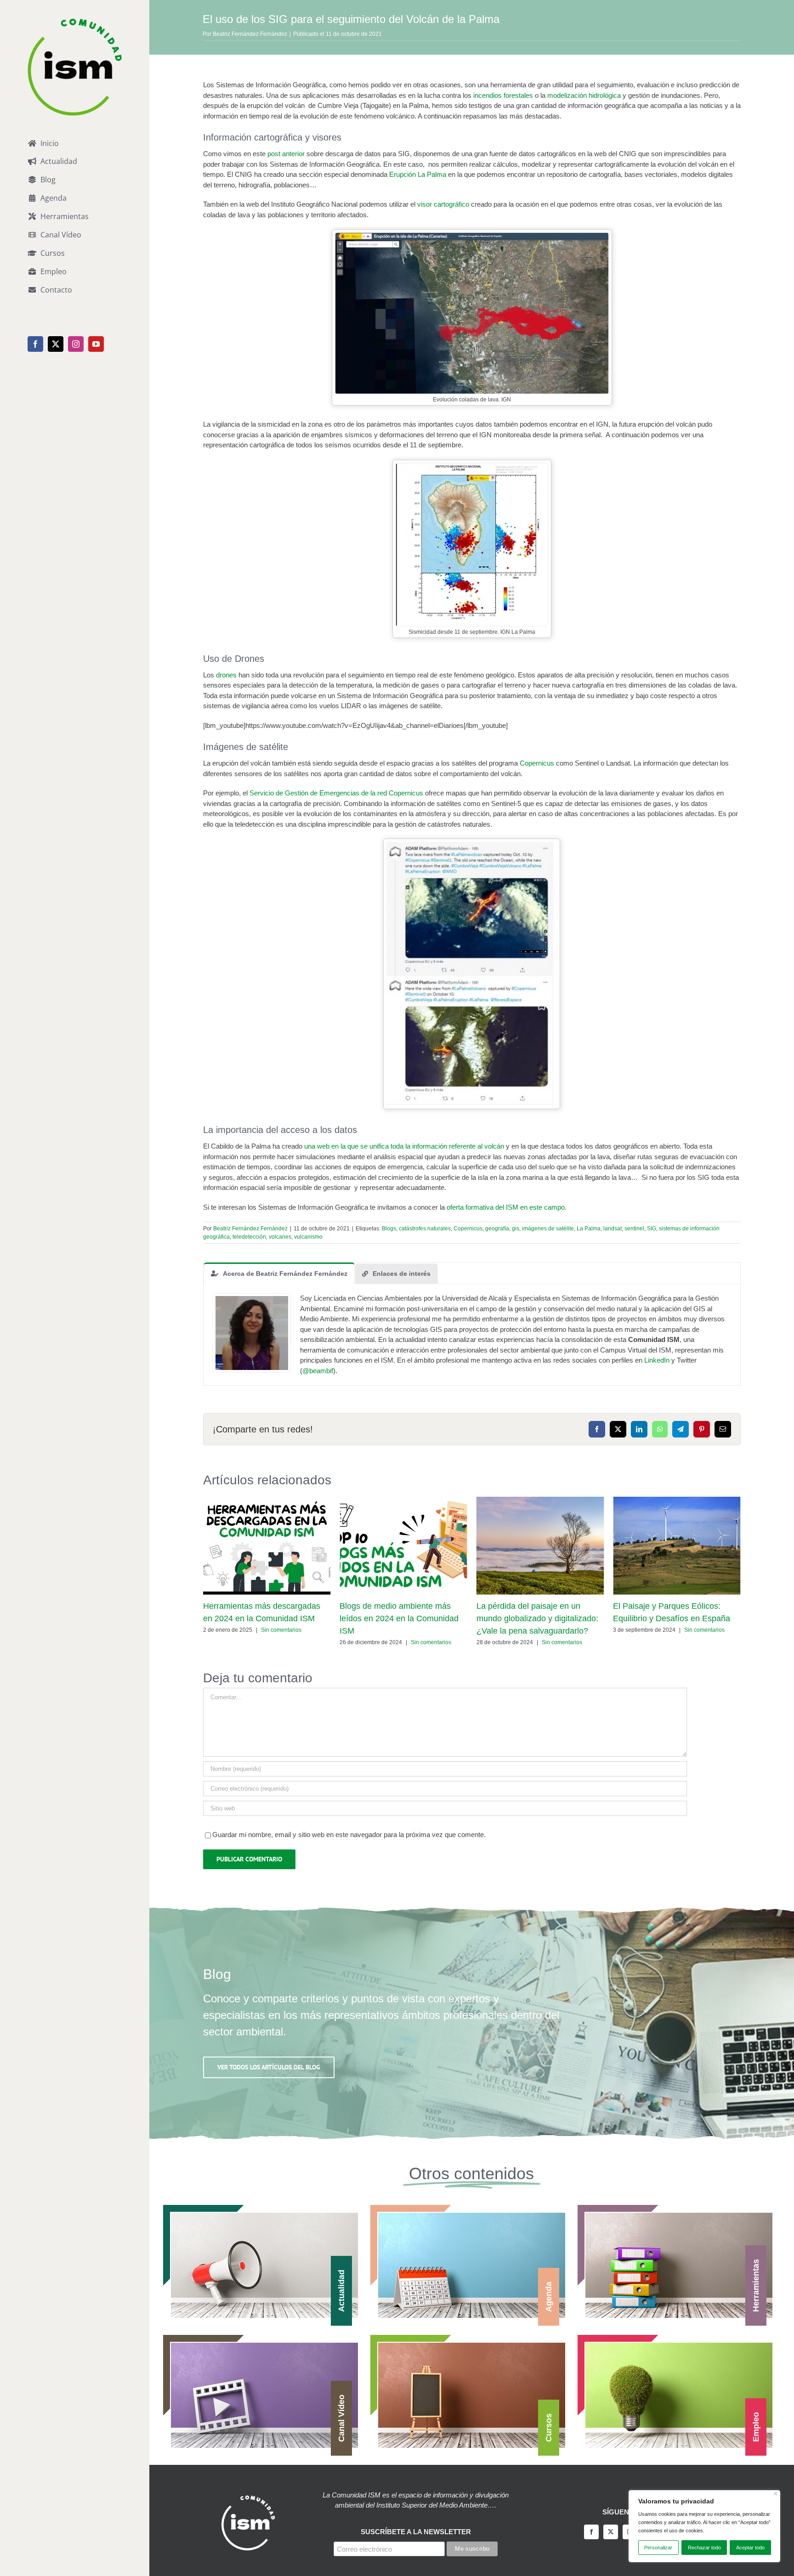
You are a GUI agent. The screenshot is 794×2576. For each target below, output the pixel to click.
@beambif (318, 1371)
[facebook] (591, 2532)
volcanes (280, 1237)
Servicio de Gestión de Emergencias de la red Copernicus (336, 793)
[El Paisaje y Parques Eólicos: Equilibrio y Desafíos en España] (677, 1501)
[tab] (279, 1273)
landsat (613, 1229)
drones (226, 675)
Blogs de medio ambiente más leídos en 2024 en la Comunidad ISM (399, 1618)
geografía (497, 1229)
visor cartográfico (443, 204)
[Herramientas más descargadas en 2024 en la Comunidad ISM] (267, 1501)
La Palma (589, 1229)
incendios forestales (504, 95)
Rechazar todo (704, 2548)
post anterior (286, 154)
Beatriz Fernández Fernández (250, 34)
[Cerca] (776, 2494)
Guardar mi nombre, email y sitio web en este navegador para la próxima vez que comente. (349, 1835)
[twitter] (611, 2532)
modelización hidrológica (584, 95)
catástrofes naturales (425, 1229)
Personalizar (658, 2548)
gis (516, 1229)
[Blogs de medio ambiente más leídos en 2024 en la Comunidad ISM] (403, 1501)
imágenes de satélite (548, 1229)
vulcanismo (308, 1237)
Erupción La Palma (418, 174)
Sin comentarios (281, 1630)
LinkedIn (657, 1360)
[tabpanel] (472, 1335)
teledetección (249, 1237)
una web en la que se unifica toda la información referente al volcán (405, 1146)
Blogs (389, 1229)
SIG (652, 1229)
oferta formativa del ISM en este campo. (507, 1207)
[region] (704, 2526)
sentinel (634, 1229)
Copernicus (537, 763)
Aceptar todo (750, 2548)
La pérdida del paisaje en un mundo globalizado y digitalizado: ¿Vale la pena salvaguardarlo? (537, 1618)
